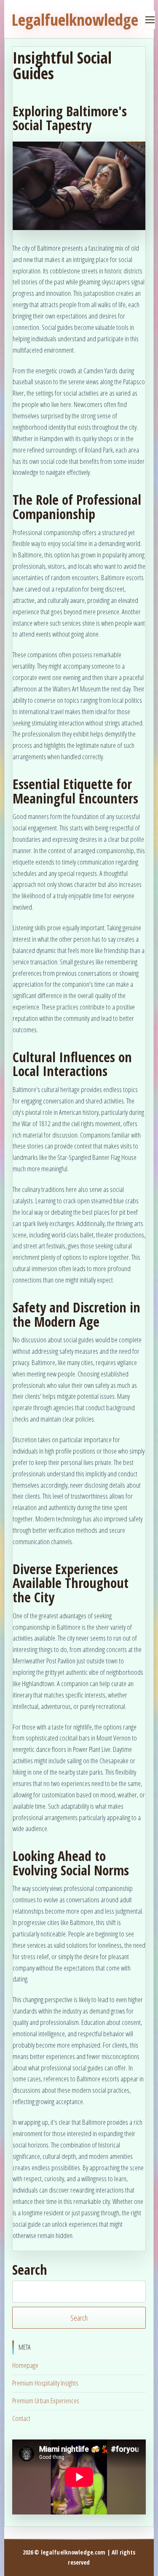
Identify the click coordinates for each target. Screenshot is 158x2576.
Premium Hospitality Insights (45, 2383)
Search (30, 2270)
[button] (79, 186)
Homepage (25, 2365)
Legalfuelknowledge (75, 20)
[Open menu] (150, 20)
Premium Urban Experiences (46, 2401)
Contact (21, 2418)
